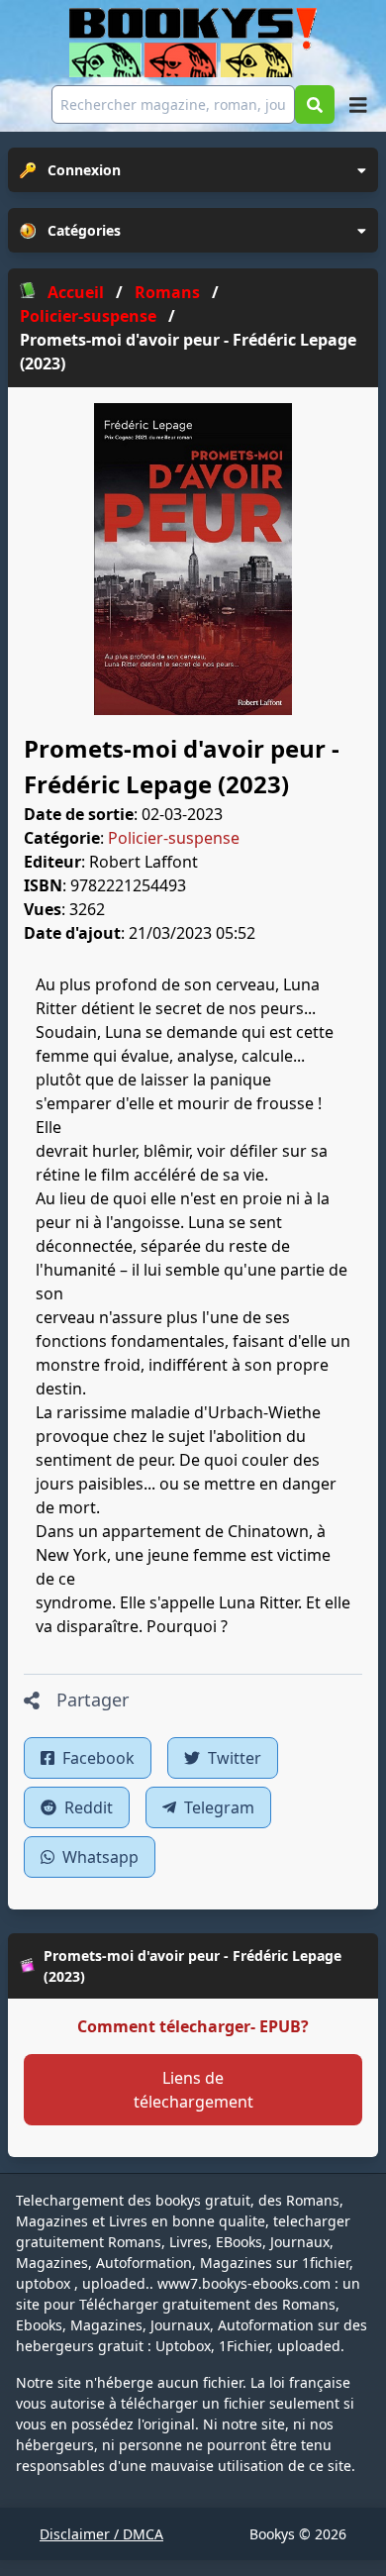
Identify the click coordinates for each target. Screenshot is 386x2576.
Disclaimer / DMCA (101, 2534)
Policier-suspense (174, 838)
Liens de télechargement (193, 2090)
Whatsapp (98, 1857)
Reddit (87, 1807)
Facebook (96, 1758)
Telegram (217, 1807)
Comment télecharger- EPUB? (193, 2026)
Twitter (233, 1758)
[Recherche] (315, 104)
